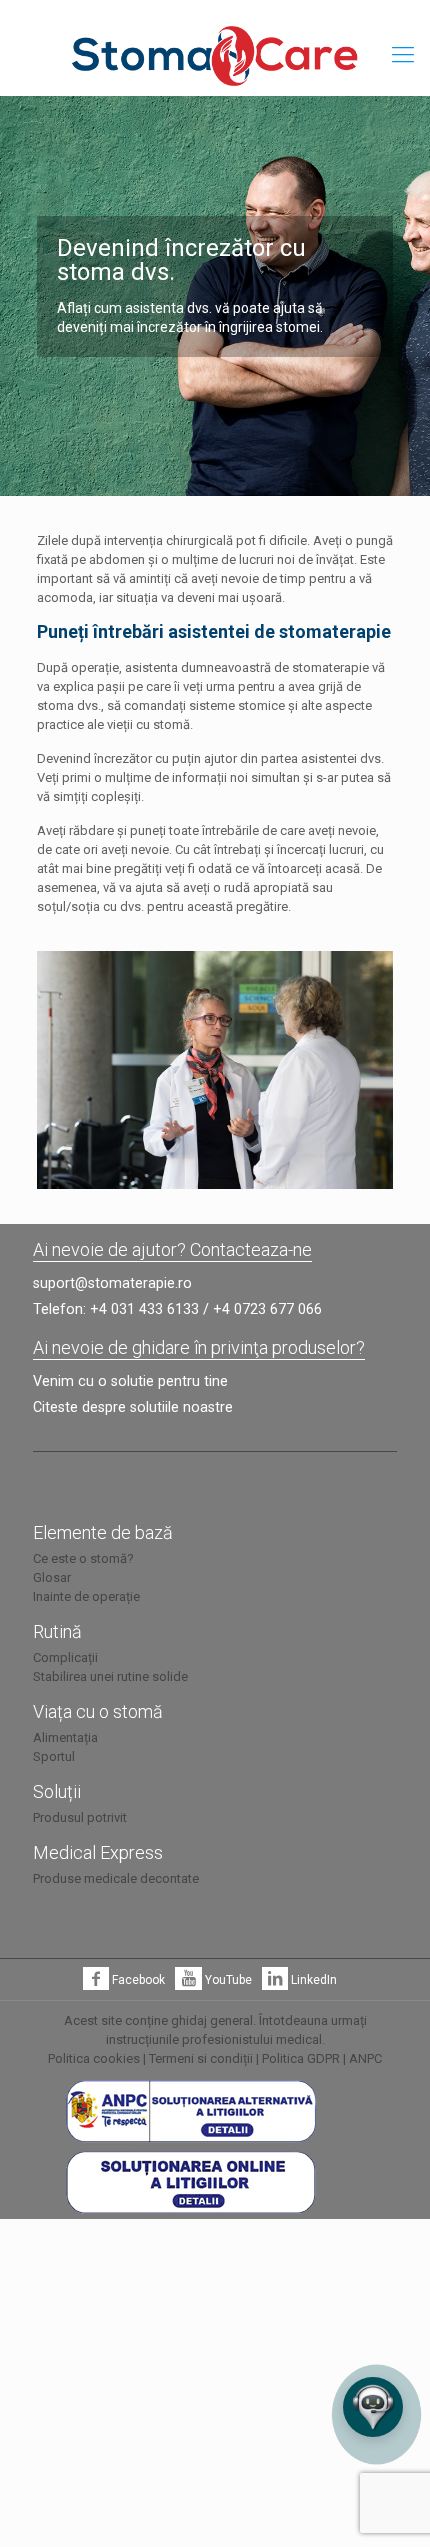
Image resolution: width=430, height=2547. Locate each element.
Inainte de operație (86, 1596)
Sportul (54, 1756)
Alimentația (65, 1737)
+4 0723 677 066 (267, 1309)
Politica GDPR (301, 2058)
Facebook (137, 1980)
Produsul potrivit (80, 1817)
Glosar (52, 1577)
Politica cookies (94, 2058)
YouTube (226, 1980)
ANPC (365, 2058)
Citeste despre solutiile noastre (133, 1407)
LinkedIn (312, 1980)
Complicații (65, 1657)
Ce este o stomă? (83, 1558)
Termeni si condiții (201, 2058)
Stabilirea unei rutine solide (110, 1676)
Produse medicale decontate (116, 1878)
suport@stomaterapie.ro (112, 1283)
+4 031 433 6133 (144, 1309)
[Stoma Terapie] (215, 55)
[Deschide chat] (373, 2407)
